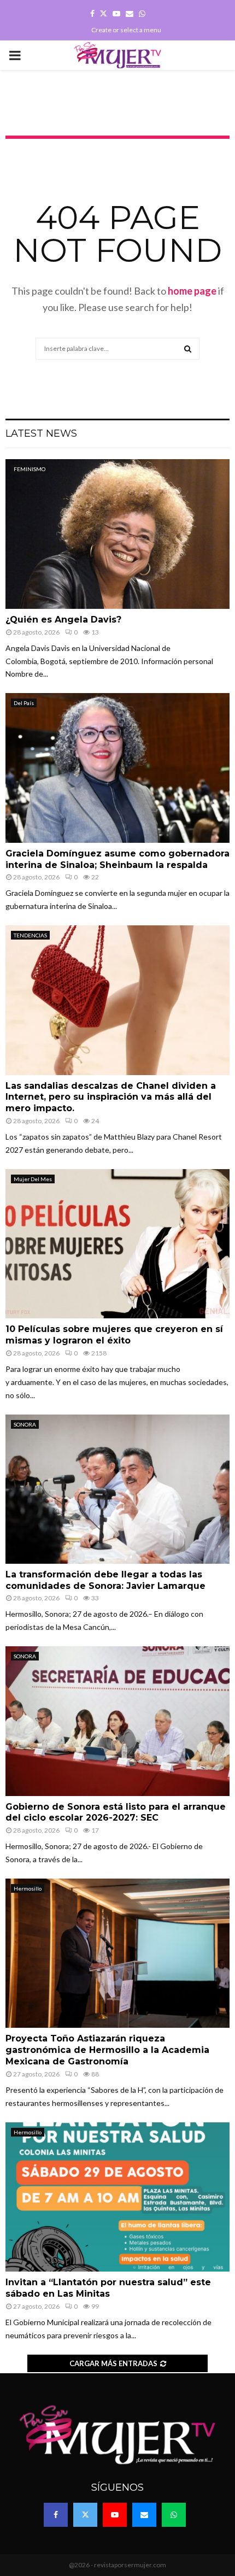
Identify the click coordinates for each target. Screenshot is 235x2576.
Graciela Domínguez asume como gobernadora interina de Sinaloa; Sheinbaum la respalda (117, 859)
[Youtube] (115, 2515)
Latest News (41, 433)
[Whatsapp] (174, 2515)
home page (192, 291)
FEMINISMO (30, 469)
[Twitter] (85, 2515)
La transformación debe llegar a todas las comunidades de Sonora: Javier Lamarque (105, 1580)
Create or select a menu (126, 30)
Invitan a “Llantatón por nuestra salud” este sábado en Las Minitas (108, 2288)
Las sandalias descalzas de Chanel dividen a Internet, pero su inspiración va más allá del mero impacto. (111, 1097)
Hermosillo (28, 1888)
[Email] (144, 2515)
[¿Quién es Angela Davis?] (117, 534)
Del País (24, 703)
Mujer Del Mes (33, 1179)
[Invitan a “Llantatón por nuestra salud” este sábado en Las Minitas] (117, 2197)
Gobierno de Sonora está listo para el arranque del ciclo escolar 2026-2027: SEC (116, 1812)
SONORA (25, 1424)
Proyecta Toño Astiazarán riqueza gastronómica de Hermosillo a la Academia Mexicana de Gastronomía (107, 2050)
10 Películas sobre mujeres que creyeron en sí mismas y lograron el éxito (114, 1335)
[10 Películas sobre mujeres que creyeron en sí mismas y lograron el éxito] (117, 1244)
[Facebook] (56, 2515)
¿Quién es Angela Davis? (63, 620)
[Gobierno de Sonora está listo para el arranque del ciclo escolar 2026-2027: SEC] (117, 1721)
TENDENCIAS (30, 935)
